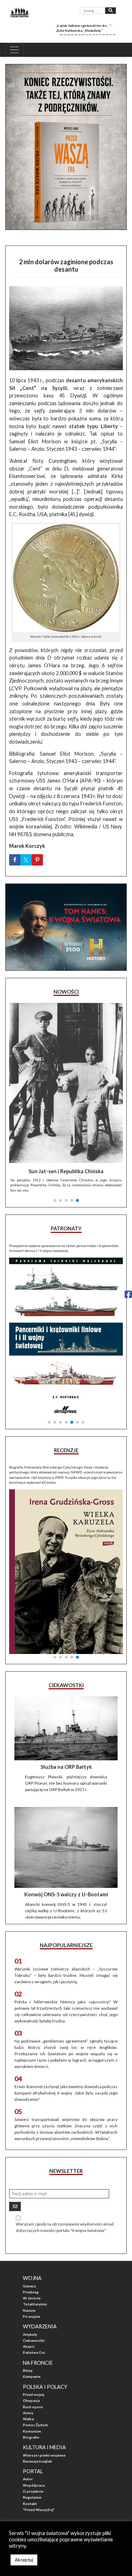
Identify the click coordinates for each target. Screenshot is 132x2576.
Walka (28, 2419)
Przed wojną (33, 2394)
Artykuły (30, 2334)
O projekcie (33, 2491)
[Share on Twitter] (26, 860)
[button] (55, 1200)
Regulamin (32, 2497)
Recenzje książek (37, 2461)
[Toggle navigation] (14, 50)
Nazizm (29, 2310)
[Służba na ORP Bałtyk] (66, 1728)
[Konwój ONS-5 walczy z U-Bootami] (66, 1848)
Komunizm (32, 2431)
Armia (28, 2413)
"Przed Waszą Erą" (39, 2510)
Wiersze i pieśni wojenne (44, 2455)
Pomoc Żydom (35, 2425)
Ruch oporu (33, 2407)
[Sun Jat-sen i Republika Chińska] (66, 1083)
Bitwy (28, 2370)
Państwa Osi (34, 2352)
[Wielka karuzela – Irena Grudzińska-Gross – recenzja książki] (66, 1571)
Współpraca (34, 2485)
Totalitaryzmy (35, 2304)
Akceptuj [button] (24, 2560)
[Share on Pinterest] (37, 860)
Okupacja (31, 2400)
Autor (28, 2479)
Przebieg (31, 2292)
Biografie (31, 2437)
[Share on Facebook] (15, 860)
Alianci (29, 2346)
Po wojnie (32, 2316)
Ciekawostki (34, 2340)
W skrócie (32, 2298)
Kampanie (32, 2376)
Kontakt (30, 2504)
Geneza (29, 2286)
